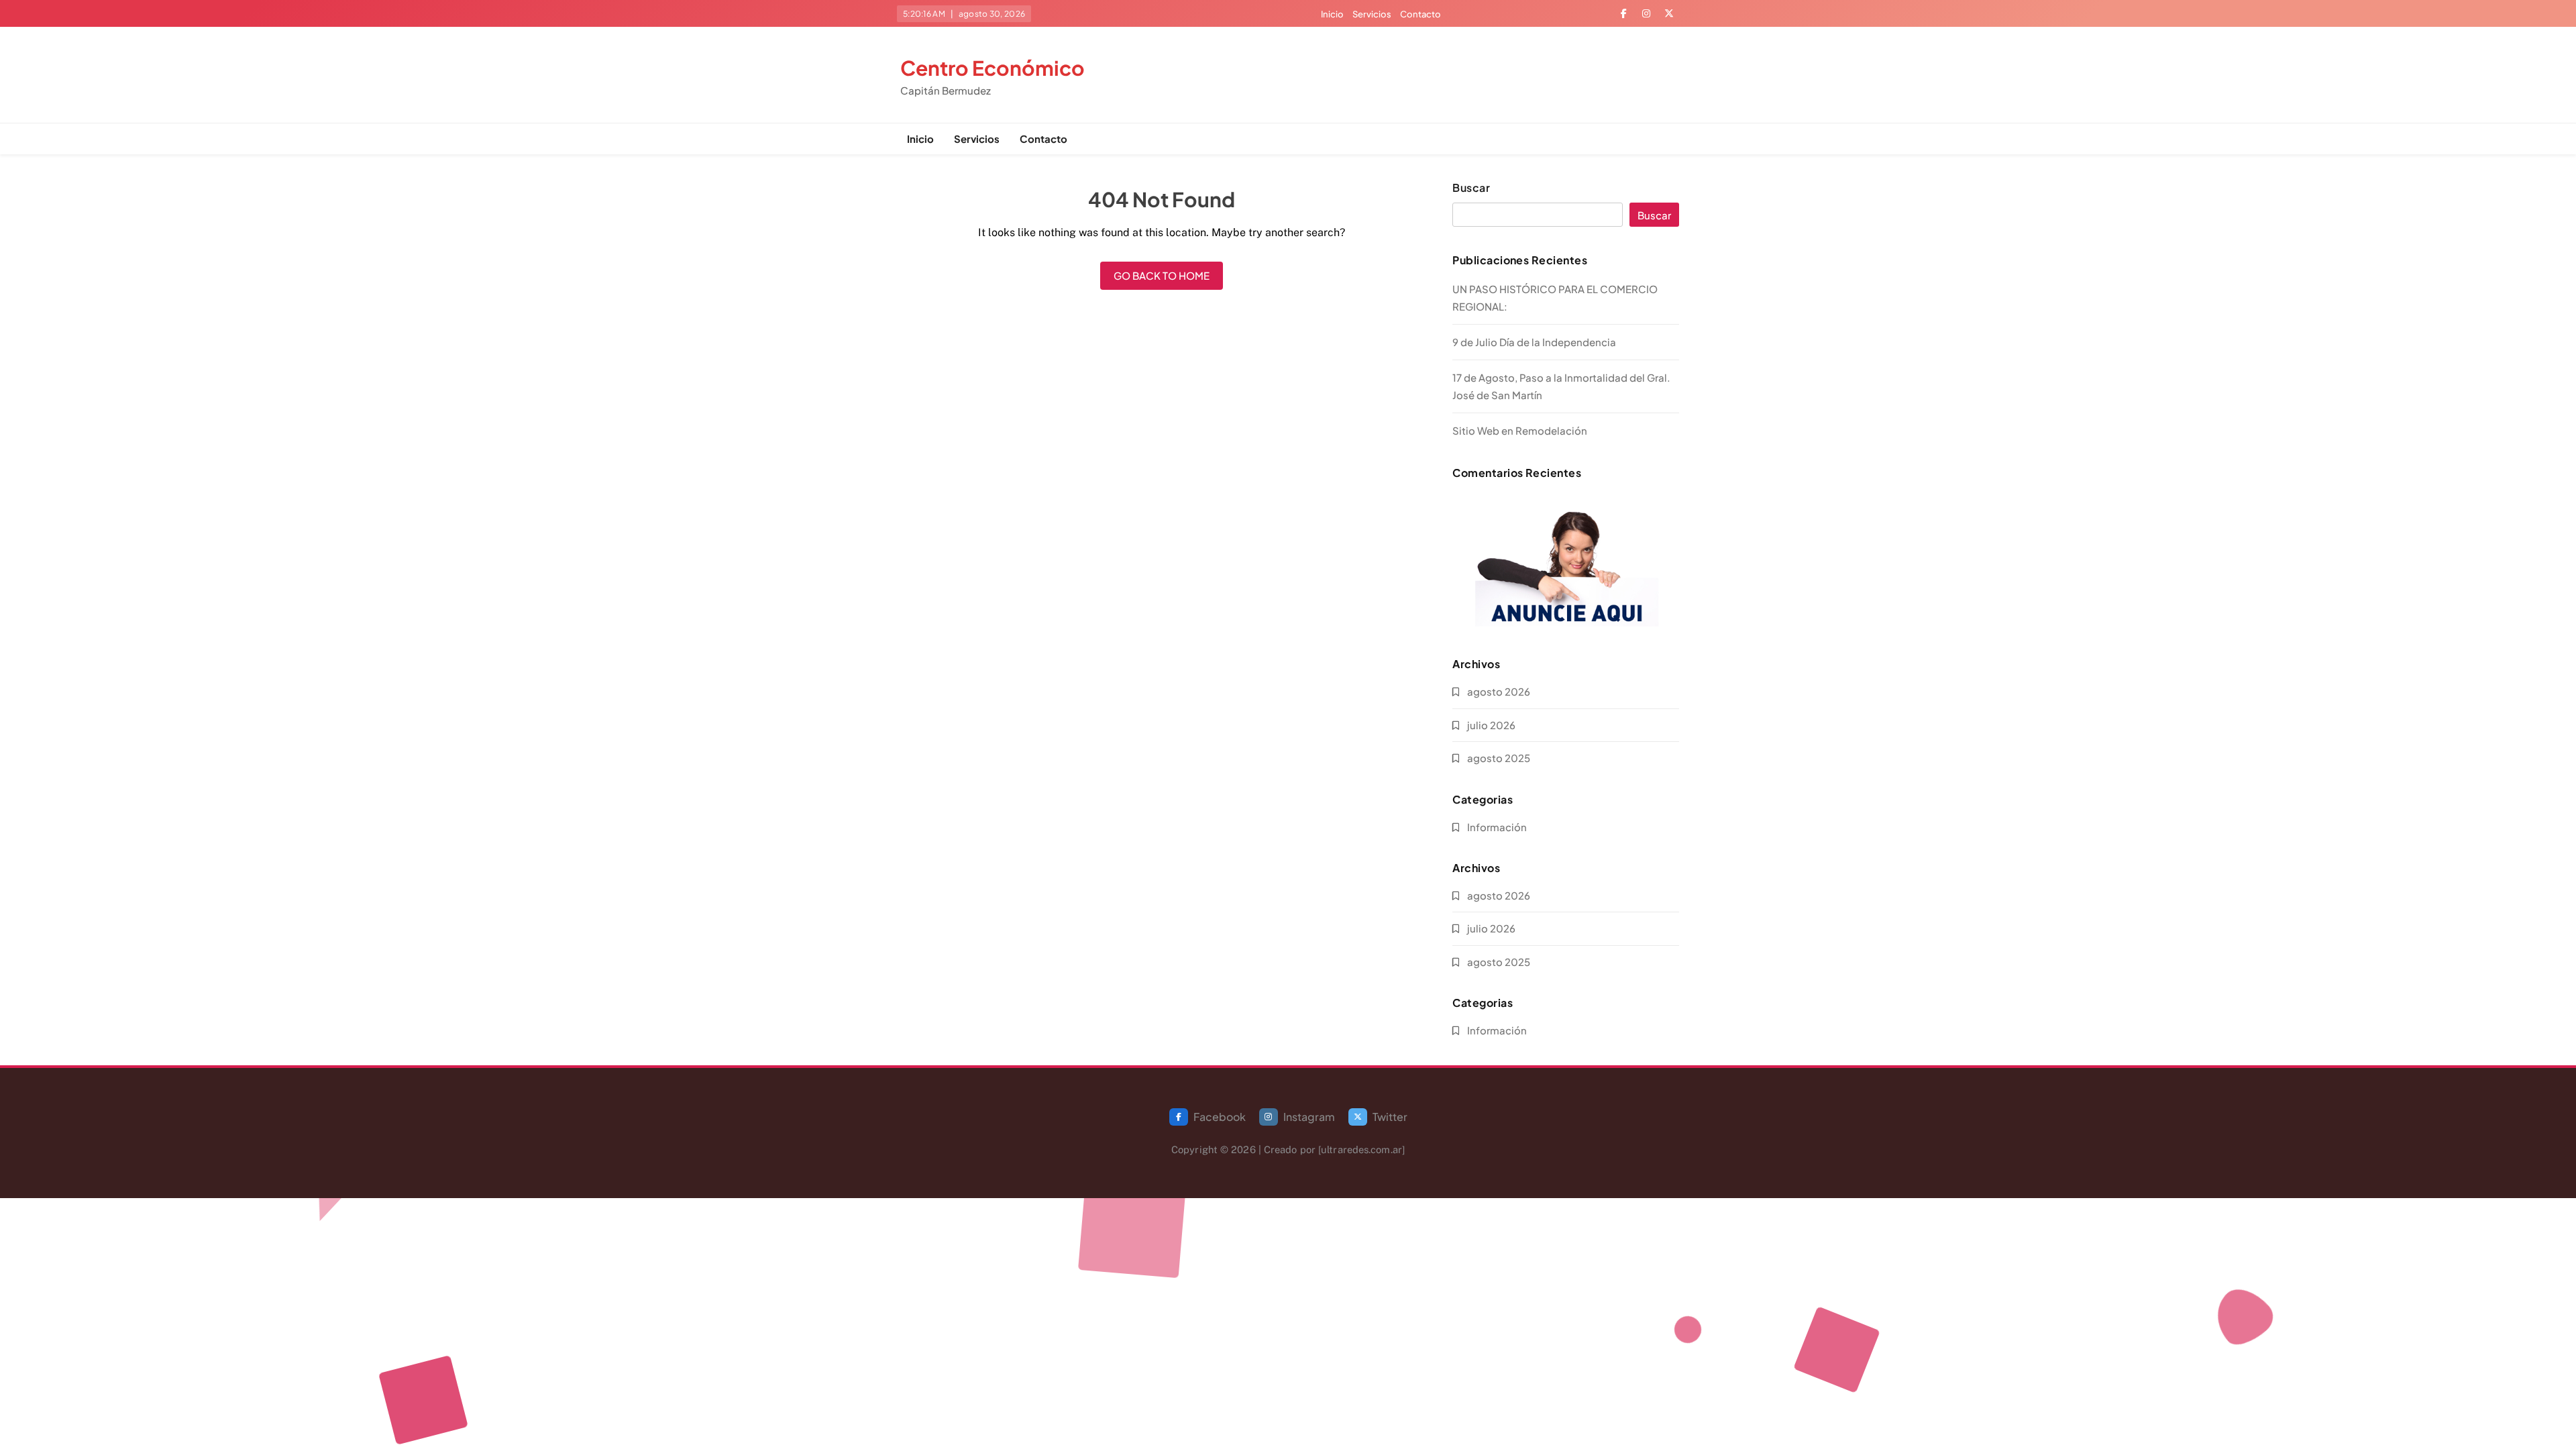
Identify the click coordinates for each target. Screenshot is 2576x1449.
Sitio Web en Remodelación (1520, 430)
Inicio (1332, 14)
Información (1497, 827)
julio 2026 (1491, 725)
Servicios (1372, 14)
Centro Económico (992, 68)
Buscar (1471, 188)
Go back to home (1162, 275)
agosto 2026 (1499, 691)
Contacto (1420, 14)
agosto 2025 (1499, 758)
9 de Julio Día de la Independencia (1534, 342)
